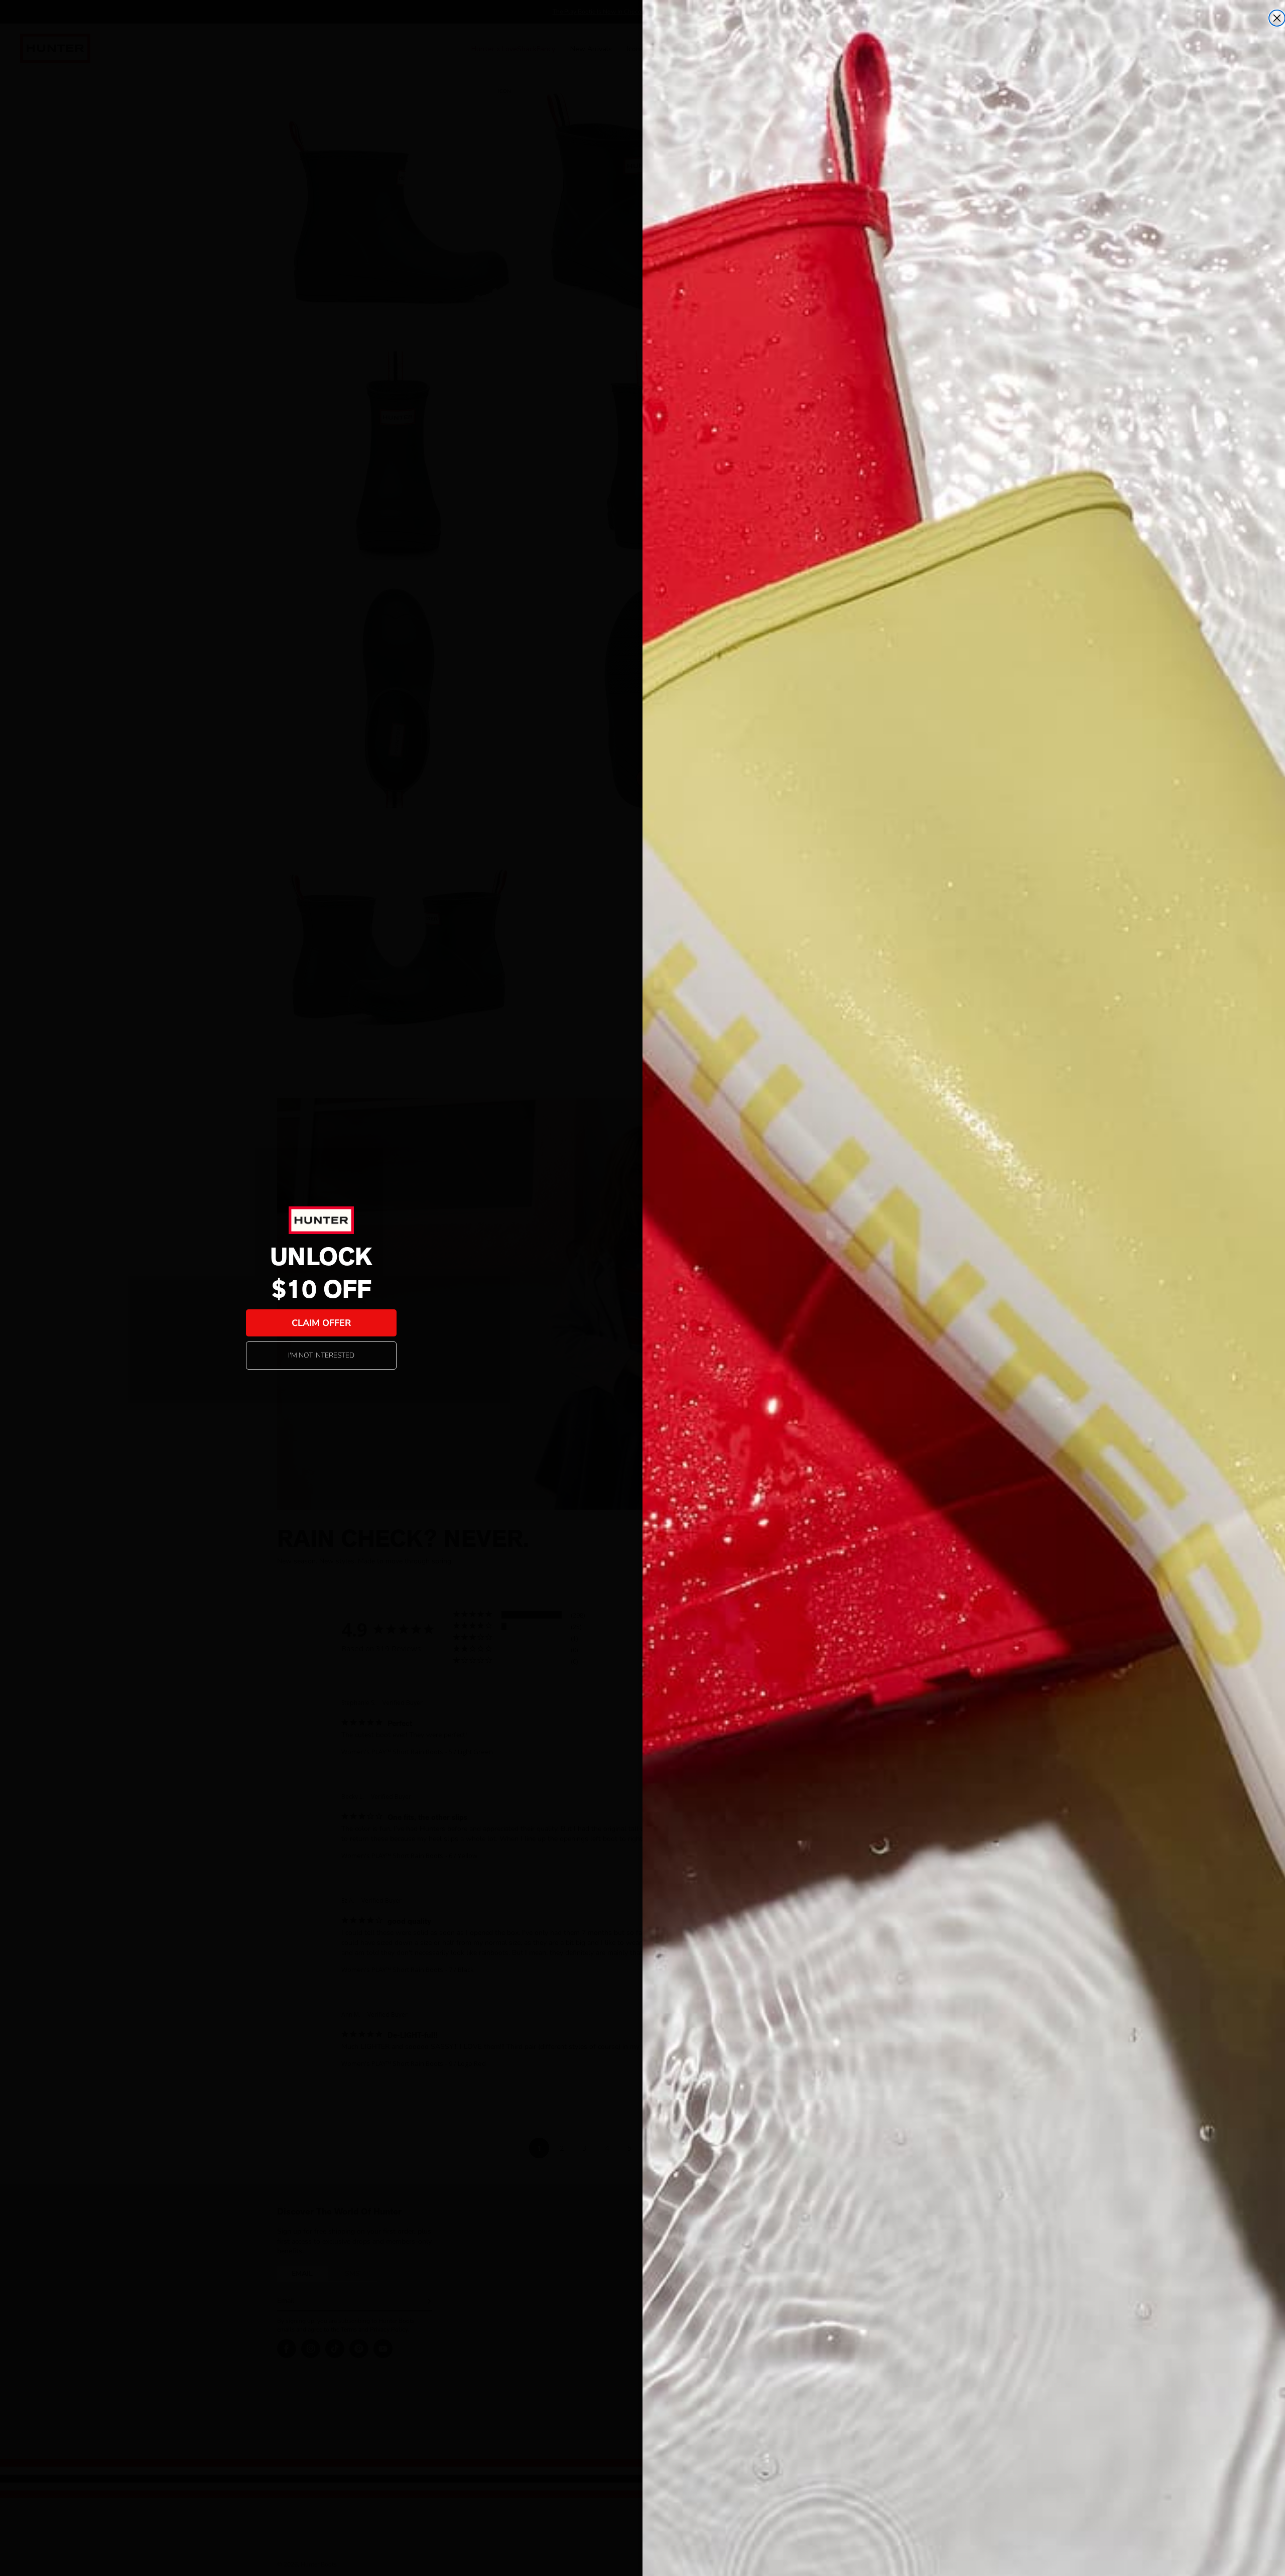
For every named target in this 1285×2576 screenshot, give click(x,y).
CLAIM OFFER (321, 1323)
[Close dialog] (1277, 18)
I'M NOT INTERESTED (321, 1355)
